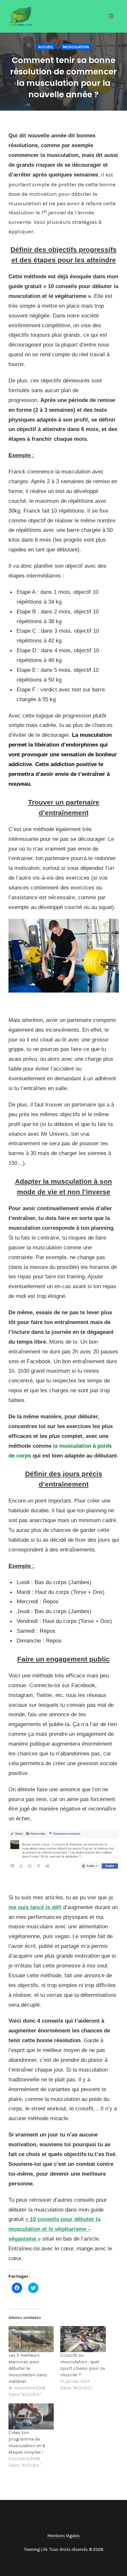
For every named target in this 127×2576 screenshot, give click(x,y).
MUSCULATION (76, 47)
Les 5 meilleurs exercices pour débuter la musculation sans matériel (28, 2368)
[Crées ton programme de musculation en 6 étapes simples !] (31, 2416)
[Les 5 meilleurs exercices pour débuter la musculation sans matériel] (31, 2339)
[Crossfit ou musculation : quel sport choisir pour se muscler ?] (83, 2339)
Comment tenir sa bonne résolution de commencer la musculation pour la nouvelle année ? (63, 77)
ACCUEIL (46, 47)
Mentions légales (64, 2536)
